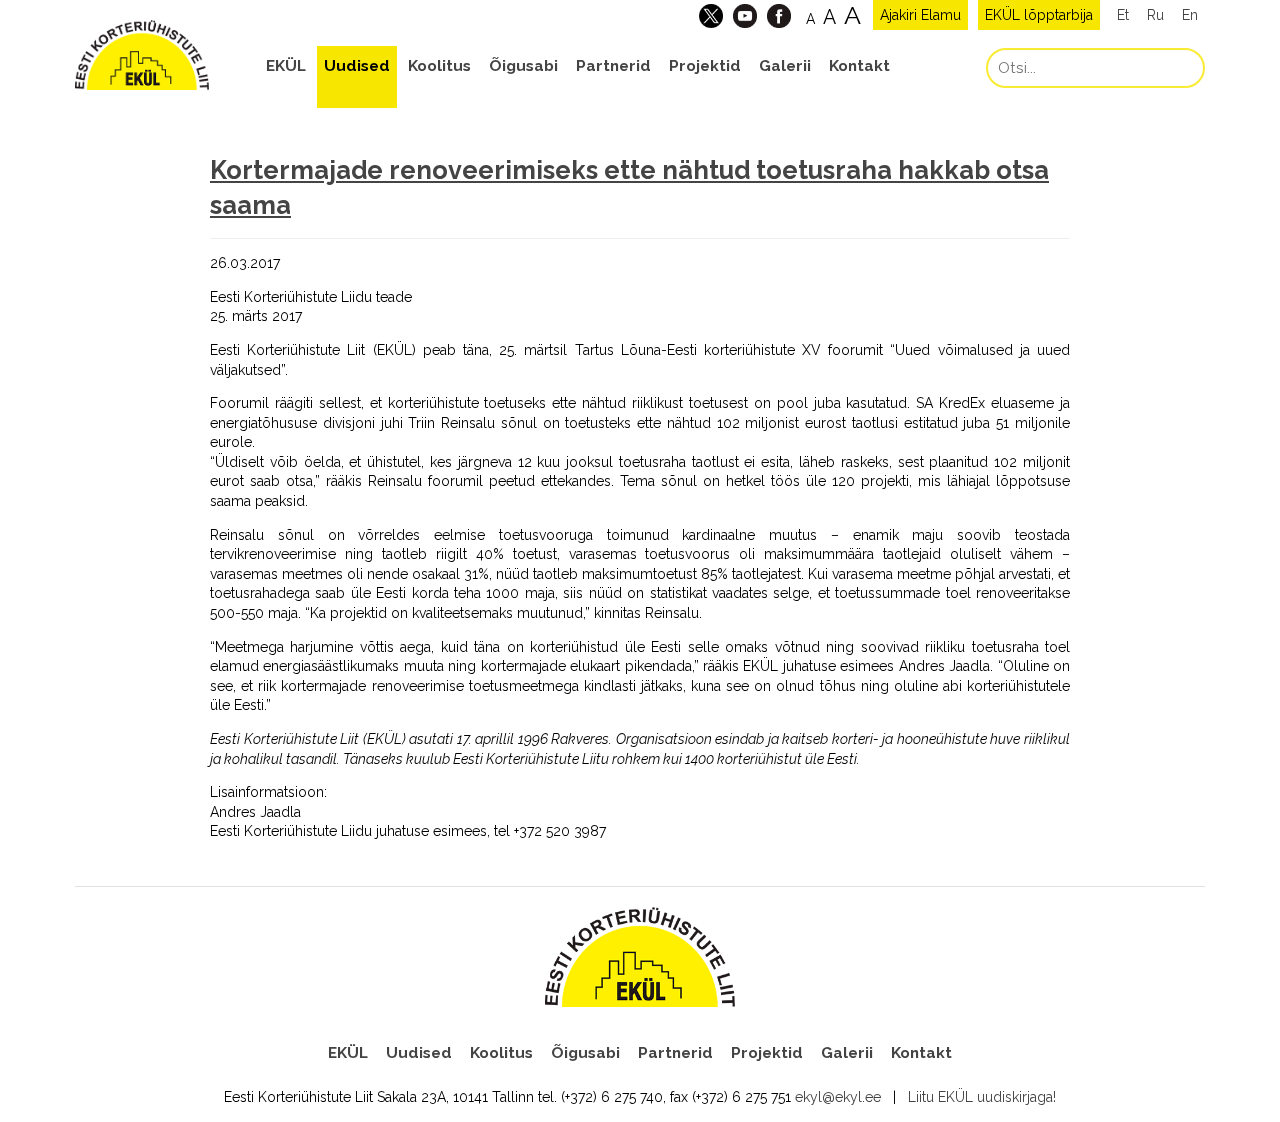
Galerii (785, 66)
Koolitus (439, 66)
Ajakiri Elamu (920, 15)
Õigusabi (523, 66)
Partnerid (613, 66)
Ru (1155, 15)
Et (1123, 15)
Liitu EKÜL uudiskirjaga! (982, 1097)
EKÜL (286, 66)
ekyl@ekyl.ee (838, 1097)
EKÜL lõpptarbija (1039, 15)
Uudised (357, 66)
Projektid (705, 66)
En (1190, 15)
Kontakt (859, 66)
